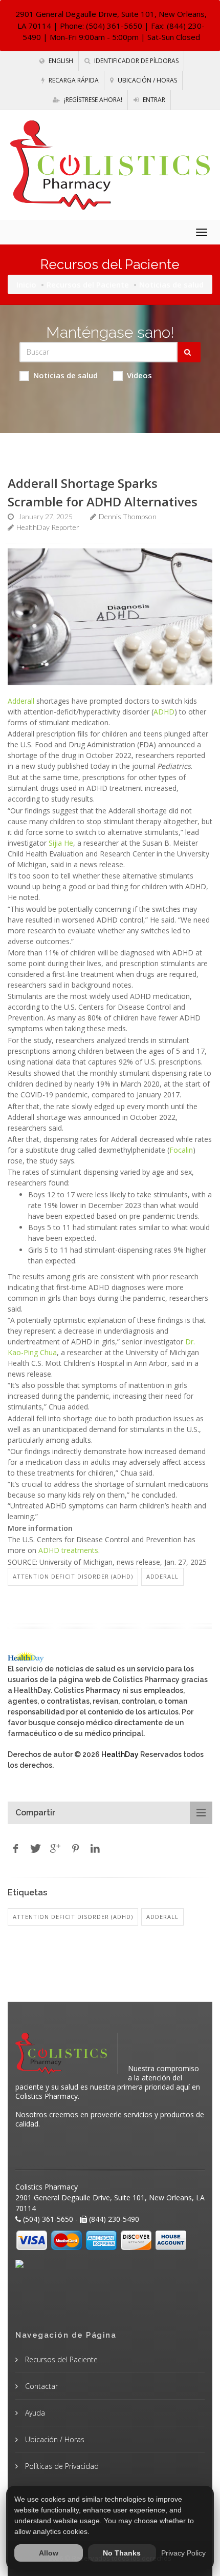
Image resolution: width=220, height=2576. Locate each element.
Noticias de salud (65, 375)
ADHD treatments (68, 1550)
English (60, 61)
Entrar (153, 100)
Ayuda (34, 2413)
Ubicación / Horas (147, 80)
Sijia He (61, 843)
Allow (49, 2553)
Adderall (21, 701)
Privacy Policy (183, 2553)
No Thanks (122, 2553)
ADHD (164, 712)
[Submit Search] (189, 352)
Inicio (26, 284)
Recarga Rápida (73, 80)
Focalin (181, 1150)
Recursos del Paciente (88, 284)
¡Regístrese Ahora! (92, 100)
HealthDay (120, 1754)
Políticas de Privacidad (61, 2466)
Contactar (40, 2386)
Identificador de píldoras (136, 61)
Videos (139, 375)
